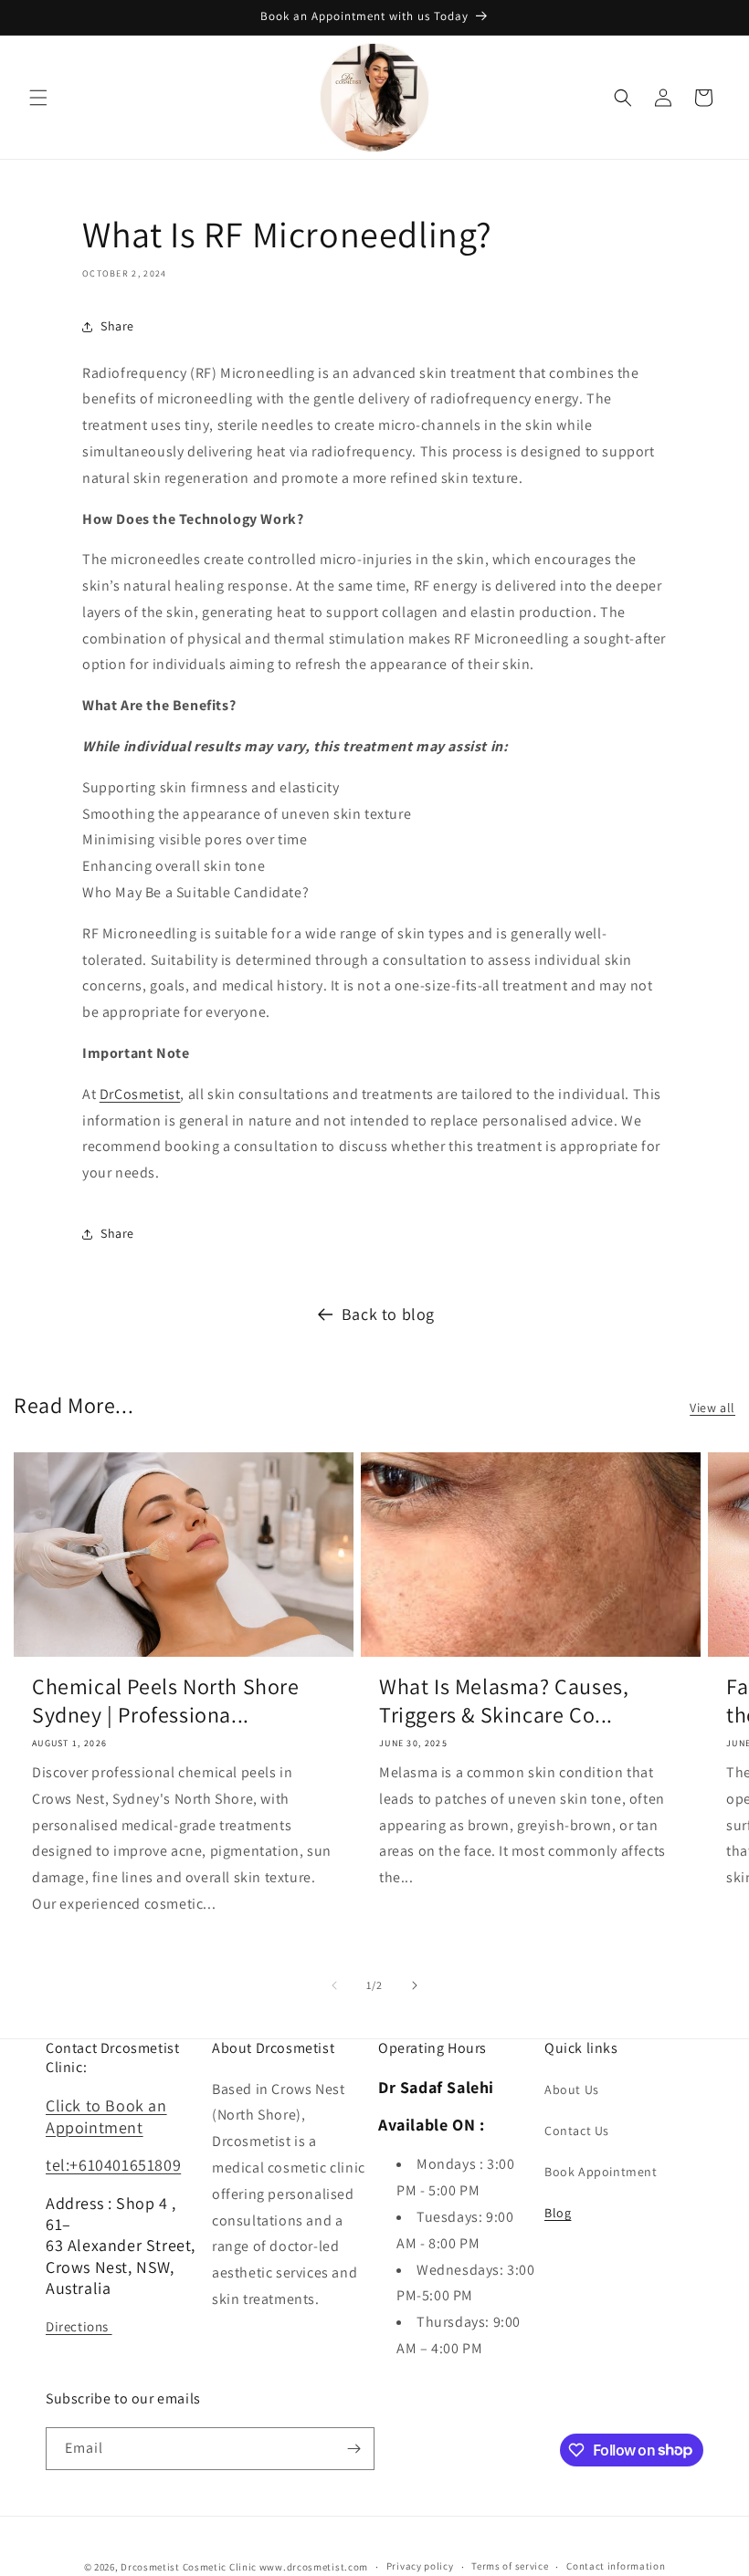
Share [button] (117, 326)
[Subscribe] (353, 2449)
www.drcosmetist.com (314, 2567)
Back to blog (388, 1314)
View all (712, 1408)
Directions (79, 2326)
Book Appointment (601, 2172)
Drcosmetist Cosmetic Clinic (189, 2567)
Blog (558, 2213)
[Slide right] (415, 1985)
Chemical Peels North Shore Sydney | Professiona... (166, 1701)
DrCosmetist (140, 1094)
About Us (572, 2089)
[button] (38, 98)
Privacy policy (420, 2566)
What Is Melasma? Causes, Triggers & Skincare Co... (504, 1701)
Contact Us (577, 2131)
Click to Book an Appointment (106, 2116)
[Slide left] (334, 1985)
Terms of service (510, 2566)
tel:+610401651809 (113, 2165)
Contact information (616, 2566)
